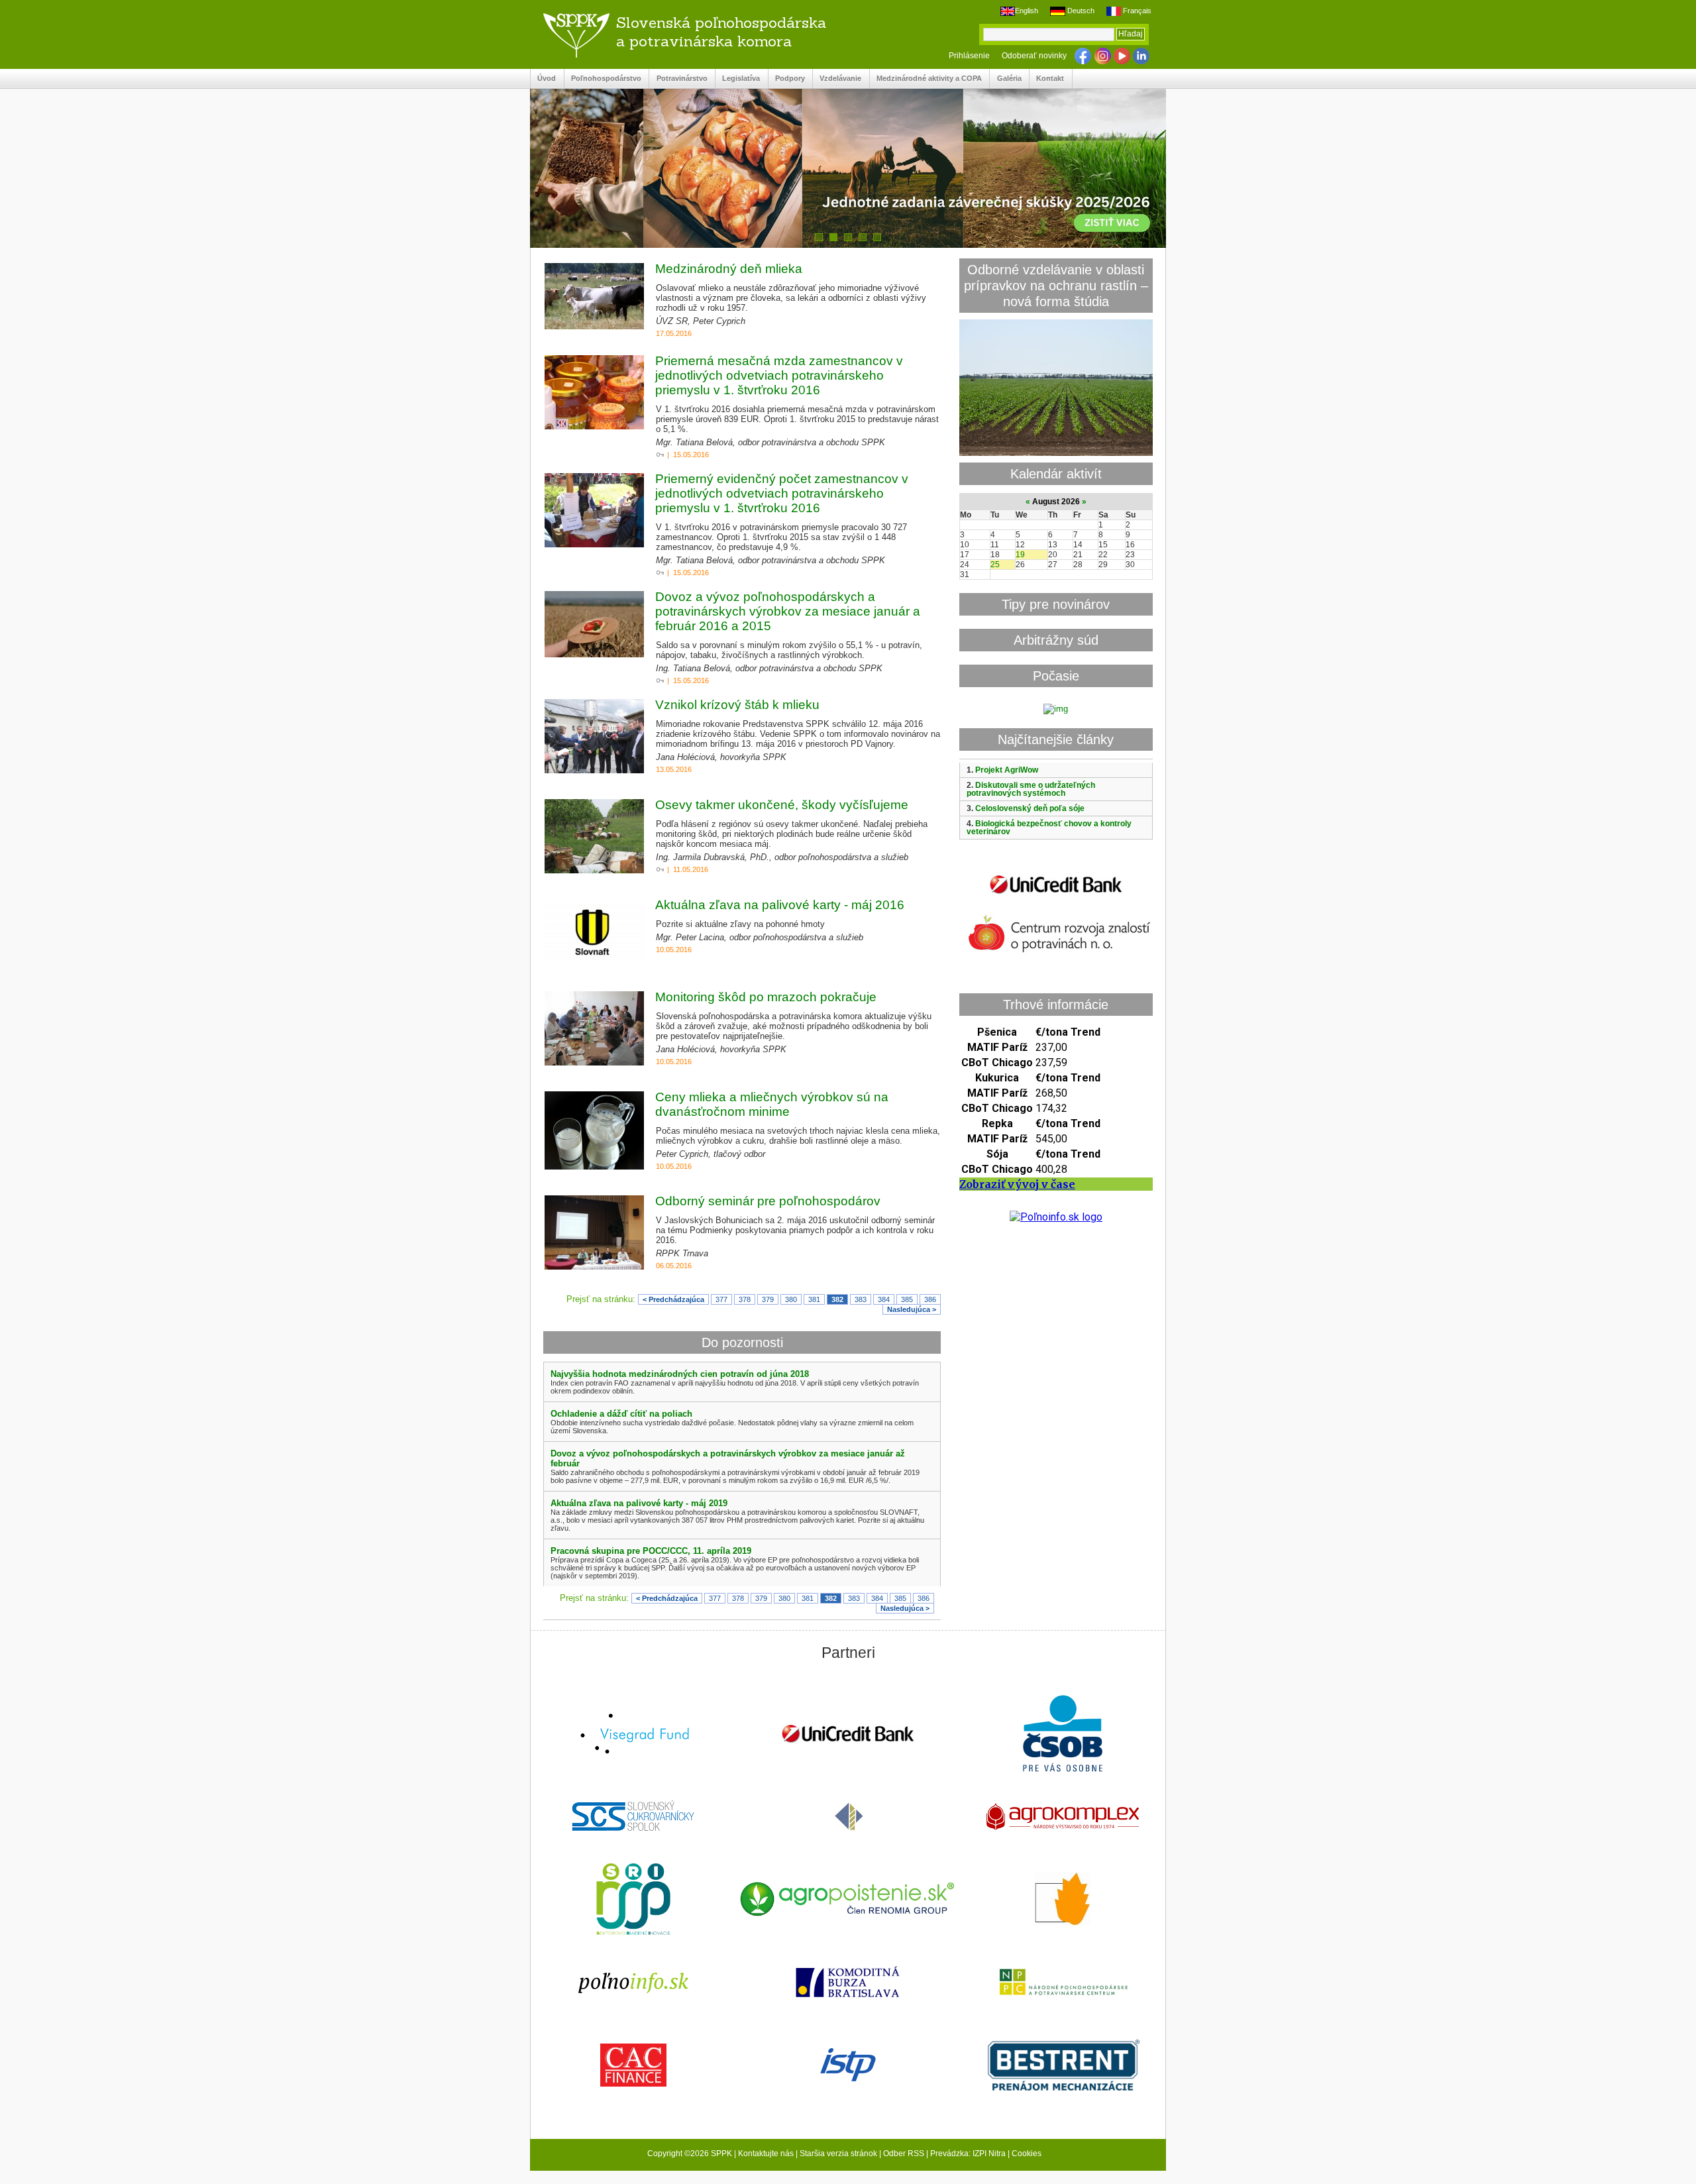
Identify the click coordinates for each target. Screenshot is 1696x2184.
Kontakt (1047, 79)
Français (1136, 11)
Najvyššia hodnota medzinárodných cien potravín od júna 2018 (680, 1374)
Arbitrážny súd (1056, 640)
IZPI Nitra (989, 2154)
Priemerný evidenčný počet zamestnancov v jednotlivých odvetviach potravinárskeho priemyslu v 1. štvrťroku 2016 (782, 493)
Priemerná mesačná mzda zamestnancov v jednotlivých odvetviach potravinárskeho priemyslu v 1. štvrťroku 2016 (779, 375)
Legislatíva (738, 79)
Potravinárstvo (678, 79)
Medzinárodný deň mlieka (729, 269)
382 (837, 1299)
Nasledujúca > (912, 1309)
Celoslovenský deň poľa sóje (1030, 808)
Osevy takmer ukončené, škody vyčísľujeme (782, 805)
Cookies (1027, 2154)
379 (768, 1299)
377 (721, 1299)
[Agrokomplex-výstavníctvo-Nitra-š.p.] (1063, 1818)
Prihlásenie (969, 56)
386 (930, 1299)
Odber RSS (904, 2154)
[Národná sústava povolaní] (633, 1900)
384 (884, 1299)
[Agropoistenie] (848, 1901)
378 (745, 1299)
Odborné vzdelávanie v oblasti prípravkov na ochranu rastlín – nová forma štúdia (1056, 285)
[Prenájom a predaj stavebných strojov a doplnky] (1063, 2066)
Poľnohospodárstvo (603, 79)
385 (907, 1299)
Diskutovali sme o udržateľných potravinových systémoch (1031, 789)
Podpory (787, 79)
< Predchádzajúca (673, 1299)
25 (995, 565)
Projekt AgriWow (1007, 770)
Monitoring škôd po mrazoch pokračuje (766, 997)
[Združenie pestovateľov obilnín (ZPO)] (1063, 1900)
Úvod (543, 79)
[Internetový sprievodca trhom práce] (848, 2066)
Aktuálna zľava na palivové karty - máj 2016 (780, 905)
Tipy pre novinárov (1056, 604)
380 (791, 1299)
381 (814, 1299)
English (1027, 11)
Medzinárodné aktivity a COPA (926, 79)
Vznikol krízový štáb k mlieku (737, 705)
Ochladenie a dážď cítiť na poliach (621, 1414)
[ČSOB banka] (1063, 1734)
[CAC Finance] (633, 2066)
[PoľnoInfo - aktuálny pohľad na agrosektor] (633, 1984)
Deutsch (1080, 11)
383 (861, 1299)
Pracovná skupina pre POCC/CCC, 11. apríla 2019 (651, 1551)
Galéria (1005, 79)
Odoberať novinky (1034, 56)
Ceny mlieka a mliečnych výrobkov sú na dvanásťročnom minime (772, 1104)
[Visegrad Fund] (633, 1735)
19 (1020, 555)
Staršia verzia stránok (838, 2154)
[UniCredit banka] (1056, 896)
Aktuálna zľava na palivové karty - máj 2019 (639, 1503)
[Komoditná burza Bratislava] (848, 1983)
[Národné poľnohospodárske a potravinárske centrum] (1063, 1983)
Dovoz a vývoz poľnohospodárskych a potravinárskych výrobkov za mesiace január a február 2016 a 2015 (788, 611)
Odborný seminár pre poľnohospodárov (768, 1201)
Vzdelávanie (837, 79)
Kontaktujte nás (766, 2154)
